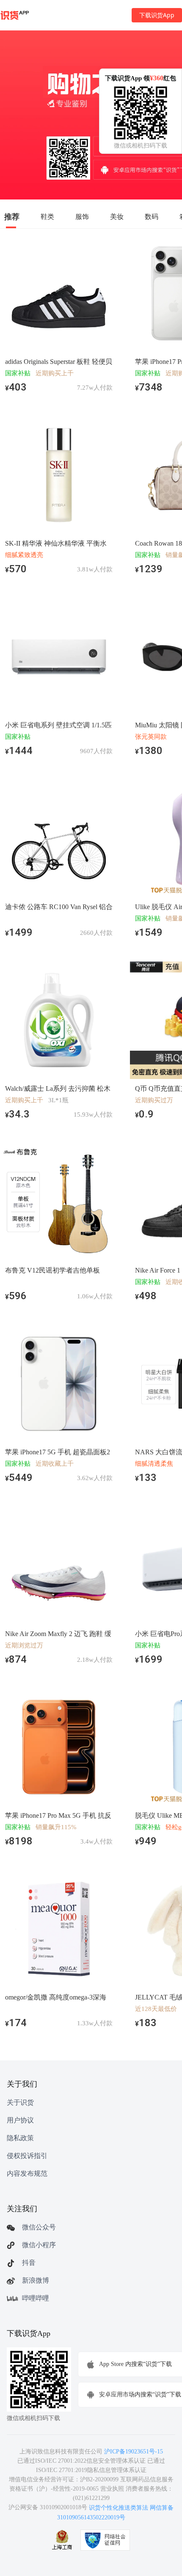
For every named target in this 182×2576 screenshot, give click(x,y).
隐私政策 (20, 2138)
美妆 (117, 216)
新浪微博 (36, 2280)
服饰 (82, 216)
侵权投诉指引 (27, 2156)
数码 (152, 216)
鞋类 (47, 216)
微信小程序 (39, 2245)
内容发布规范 (27, 2173)
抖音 (29, 2263)
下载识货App (157, 15)
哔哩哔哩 (36, 2298)
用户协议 (20, 2120)
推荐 (12, 216)
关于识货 (20, 2102)
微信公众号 (39, 2227)
